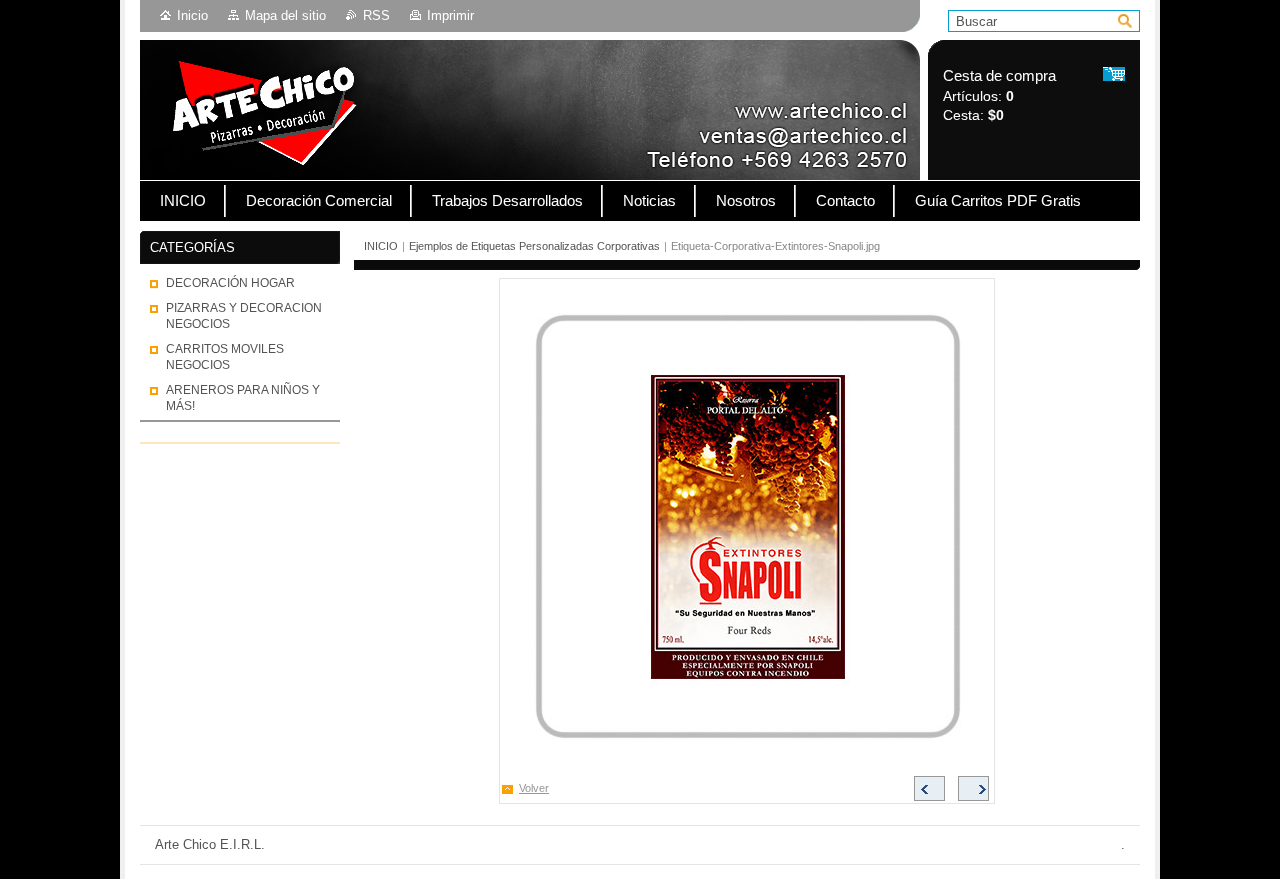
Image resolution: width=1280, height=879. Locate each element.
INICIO (381, 246)
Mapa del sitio (285, 15)
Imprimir (450, 15)
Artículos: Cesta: (999, 95)
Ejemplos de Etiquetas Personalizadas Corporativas (534, 246)
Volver (534, 788)
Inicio (192, 15)
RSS (376, 15)
